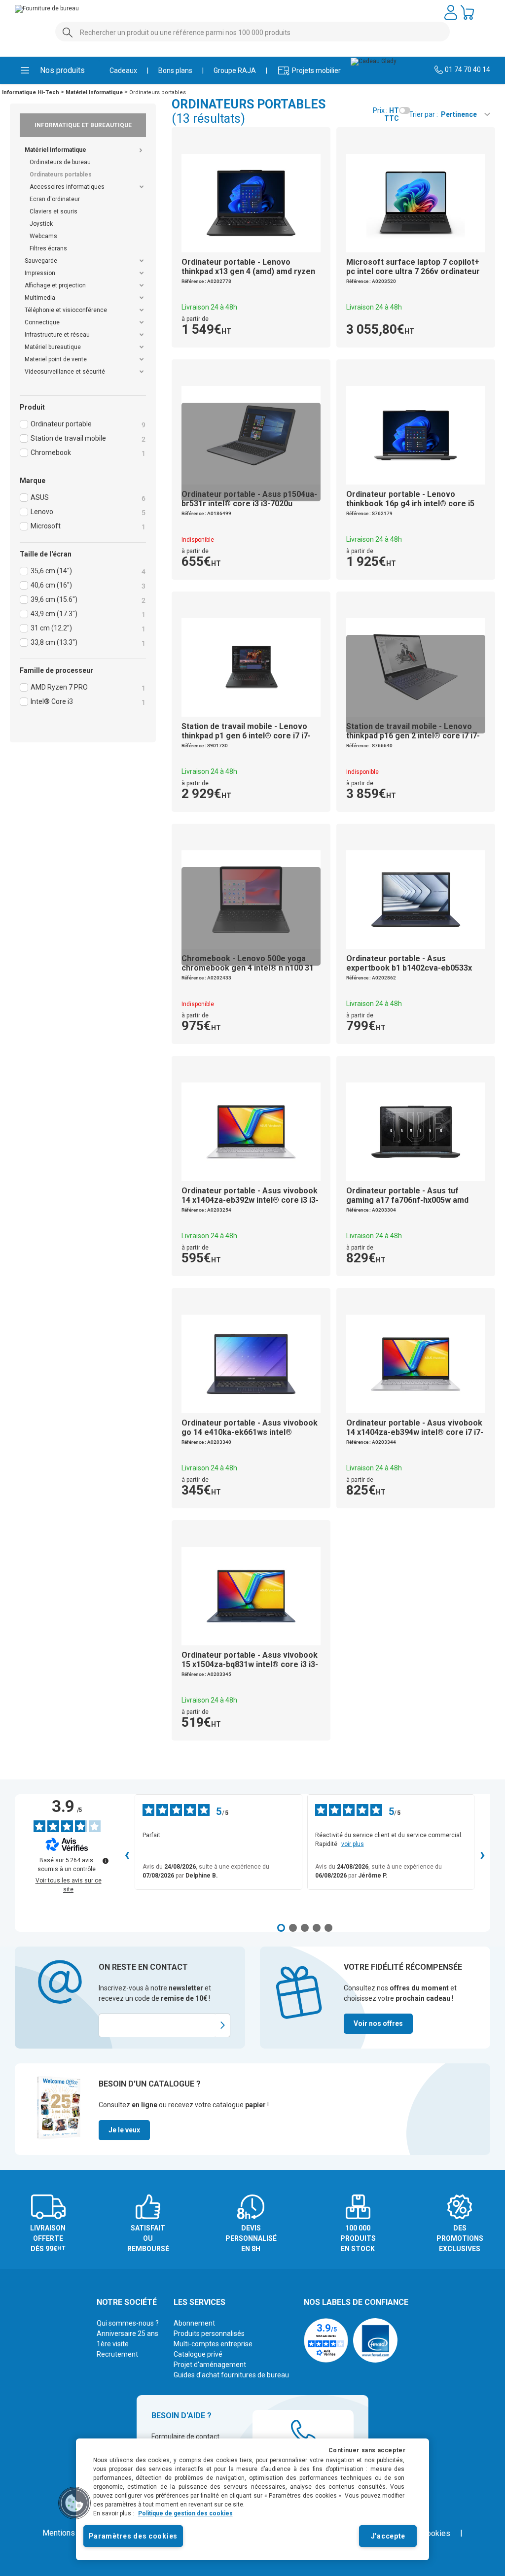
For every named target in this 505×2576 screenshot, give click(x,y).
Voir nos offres (378, 2023)
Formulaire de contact (185, 2437)
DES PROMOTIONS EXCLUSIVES (460, 2238)
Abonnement (194, 2323)
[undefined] (106, 1861)
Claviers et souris (54, 211)
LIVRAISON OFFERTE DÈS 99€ (48, 2238)
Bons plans (175, 70)
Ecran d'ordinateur (55, 199)
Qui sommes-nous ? (128, 2323)
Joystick (41, 224)
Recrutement (117, 2354)
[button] (74, 2503)
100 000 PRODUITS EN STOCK (358, 2238)
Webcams (43, 236)
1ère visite (113, 2344)
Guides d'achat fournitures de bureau (231, 2375)
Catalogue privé (198, 2354)
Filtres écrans (48, 248)
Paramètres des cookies (133, 2536)
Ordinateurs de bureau (60, 162)
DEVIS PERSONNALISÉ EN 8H (251, 2238)
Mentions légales (72, 2533)
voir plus (353, 1844)
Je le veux (124, 2130)
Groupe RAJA (235, 70)
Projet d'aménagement (210, 2365)
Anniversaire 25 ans (127, 2333)
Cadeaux (123, 70)
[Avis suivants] (482, 1856)
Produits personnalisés (209, 2333)
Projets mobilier (309, 70)
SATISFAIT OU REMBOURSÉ (148, 2238)
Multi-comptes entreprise (213, 2344)
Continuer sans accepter (367, 2450)
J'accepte (388, 2536)
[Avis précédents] (127, 1856)
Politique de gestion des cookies (185, 2513)
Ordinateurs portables (61, 174)
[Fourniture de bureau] (52, 9)
